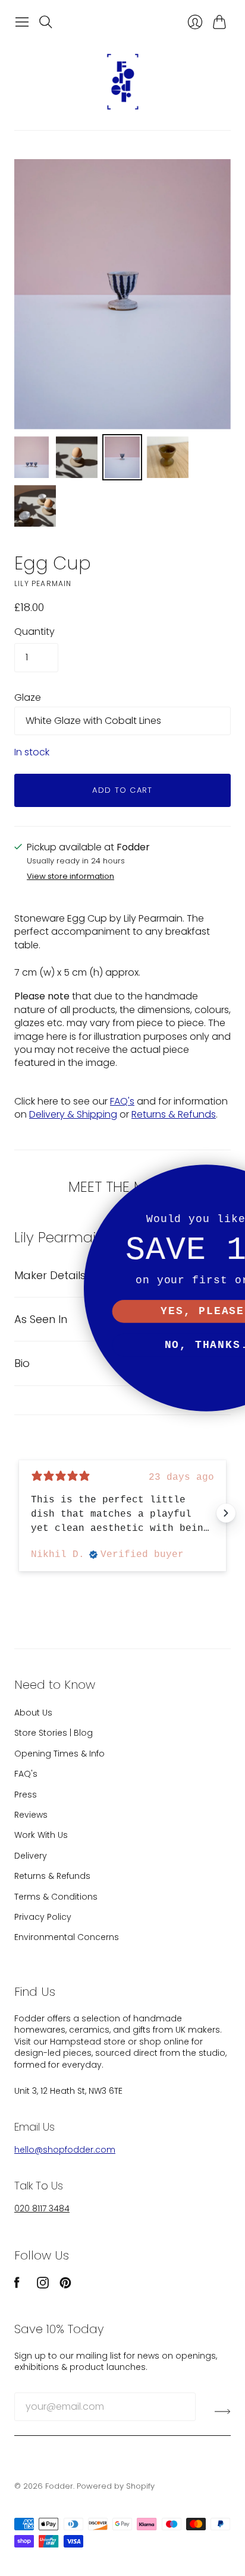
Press (26, 1795)
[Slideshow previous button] (19, 1513)
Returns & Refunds (174, 1114)
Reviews (31, 1815)
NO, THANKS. (123, 1345)
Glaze (28, 698)
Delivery (31, 1856)
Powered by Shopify (116, 2486)
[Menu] (22, 22)
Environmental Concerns (67, 1937)
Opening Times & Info (59, 1754)
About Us (33, 1713)
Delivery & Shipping (73, 1114)
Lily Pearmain (43, 583)
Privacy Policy (43, 1917)
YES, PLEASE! (122, 1311)
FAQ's (122, 1101)
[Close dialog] (230, 1180)
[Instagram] (43, 2285)
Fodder (59, 2486)
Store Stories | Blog (54, 1733)
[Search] (46, 22)
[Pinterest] (65, 2285)
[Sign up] (223, 2412)
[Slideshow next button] (226, 1513)
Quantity (34, 632)
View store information (70, 877)
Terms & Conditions (56, 1897)
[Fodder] (122, 82)
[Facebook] (17, 2285)
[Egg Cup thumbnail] (32, 457)
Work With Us (41, 1835)
